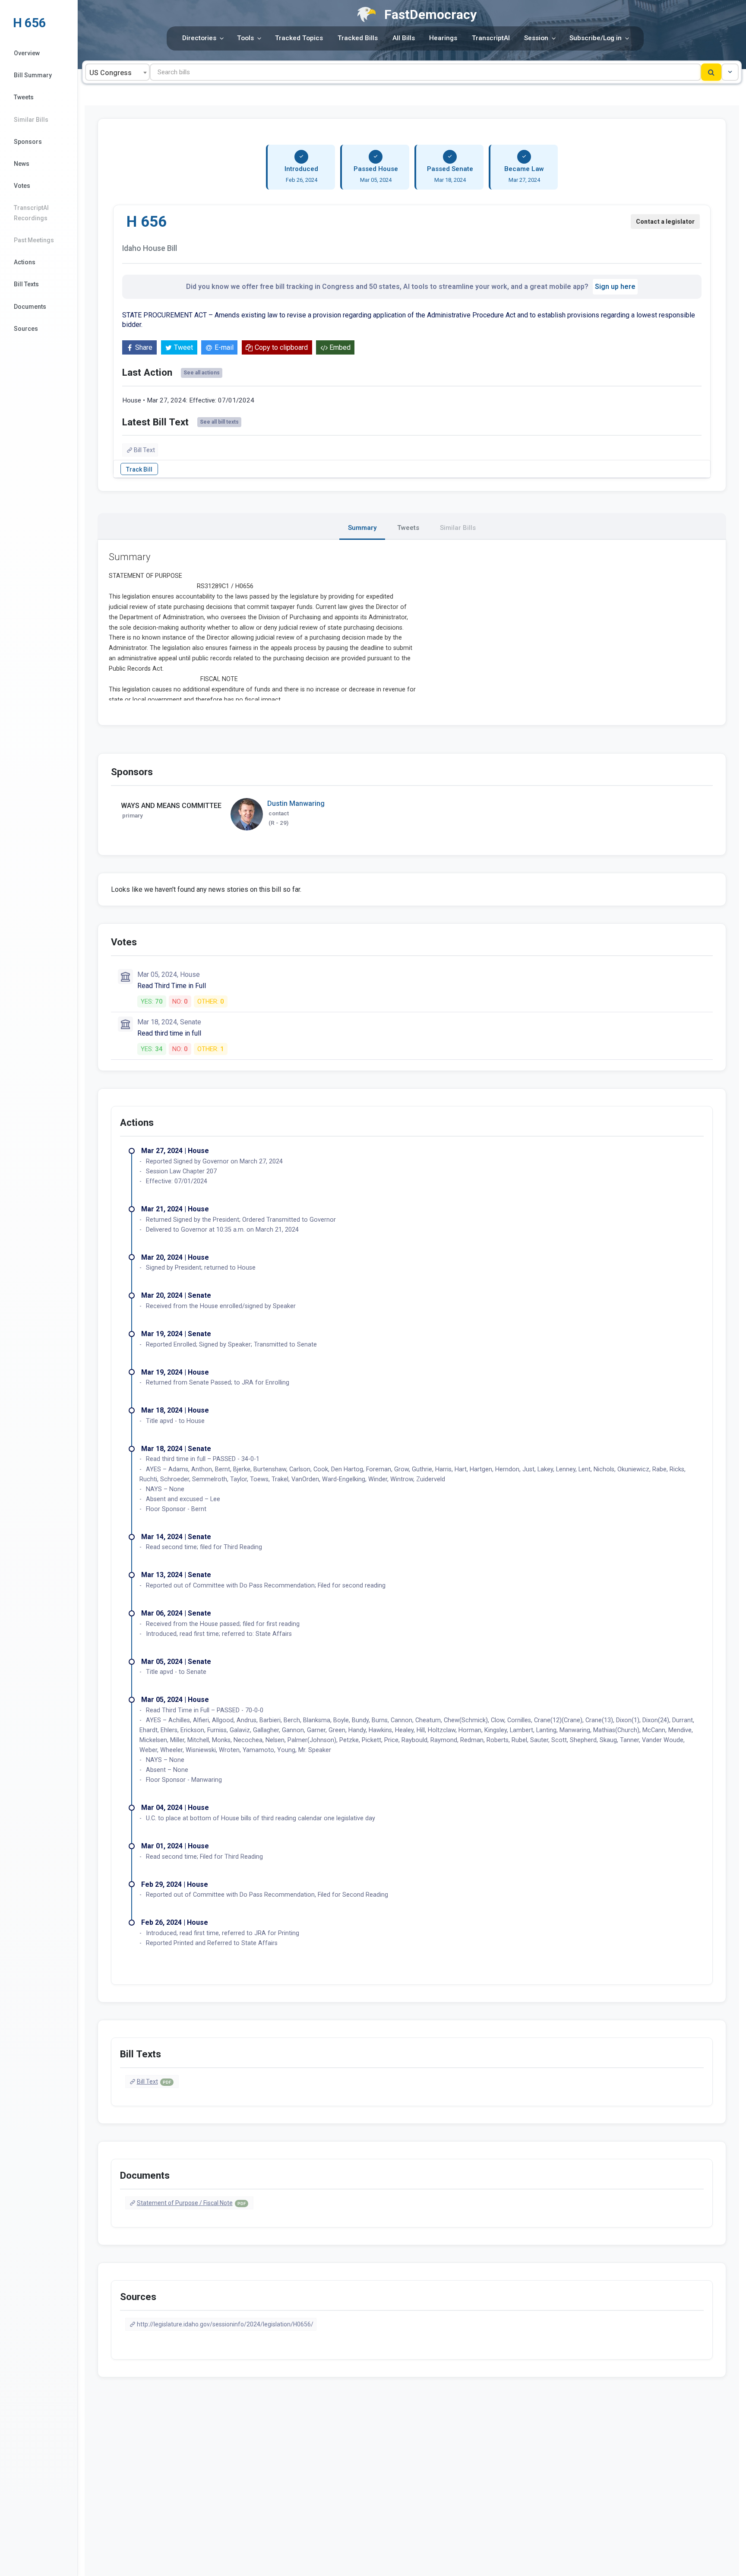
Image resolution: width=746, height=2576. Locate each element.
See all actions (202, 373)
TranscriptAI (491, 38)
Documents (30, 307)
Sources (26, 329)
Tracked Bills (358, 38)
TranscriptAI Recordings (31, 213)
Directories (199, 38)
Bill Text (144, 450)
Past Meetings (34, 240)
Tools (245, 38)
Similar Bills (31, 120)
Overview (27, 53)
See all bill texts (219, 422)
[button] (730, 72)
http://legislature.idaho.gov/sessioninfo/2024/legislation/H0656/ (225, 2324)
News (22, 164)
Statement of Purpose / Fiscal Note (191, 2203)
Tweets (24, 97)
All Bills (404, 38)
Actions (25, 262)
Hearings (443, 38)
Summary (362, 528)
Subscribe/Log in (596, 38)
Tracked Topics (299, 38)
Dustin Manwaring (296, 803)
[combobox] (117, 72)
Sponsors (28, 142)
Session (536, 38)
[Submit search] (711, 72)
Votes (22, 186)
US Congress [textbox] (111, 73)
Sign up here (615, 287)
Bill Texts (26, 284)
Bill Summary (33, 75)
